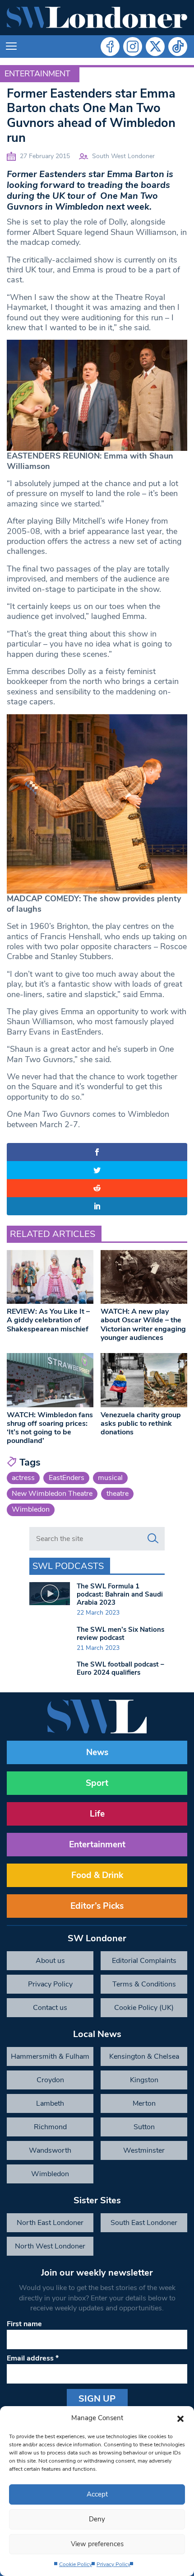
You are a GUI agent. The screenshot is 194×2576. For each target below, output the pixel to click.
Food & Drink (97, 1875)
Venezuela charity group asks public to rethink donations (141, 1424)
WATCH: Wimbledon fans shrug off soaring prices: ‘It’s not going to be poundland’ (50, 1428)
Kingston (144, 2080)
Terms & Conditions (144, 1984)
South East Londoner (144, 2223)
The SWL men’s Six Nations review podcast (120, 1634)
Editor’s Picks (97, 1906)
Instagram (133, 47)
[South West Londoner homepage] (97, 18)
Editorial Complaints (144, 1961)
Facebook (110, 47)
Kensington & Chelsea (144, 2056)
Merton (144, 2103)
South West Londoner (123, 156)
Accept (97, 2494)
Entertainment (37, 74)
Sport (97, 1783)
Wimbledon (31, 1509)
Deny (97, 2519)
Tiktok (178, 47)
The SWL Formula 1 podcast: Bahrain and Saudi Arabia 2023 (120, 1594)
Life (97, 1814)
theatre (118, 1494)
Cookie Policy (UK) (144, 2008)
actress (23, 1478)
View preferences (97, 2544)
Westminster (144, 2150)
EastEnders (67, 1478)
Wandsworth (50, 2150)
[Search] (153, 1539)
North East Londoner (50, 2223)
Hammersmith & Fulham (50, 2056)
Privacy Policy (113, 2564)
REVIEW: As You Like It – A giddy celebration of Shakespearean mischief (48, 1320)
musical (110, 1478)
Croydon (50, 2080)
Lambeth (50, 2103)
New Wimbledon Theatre (52, 1494)
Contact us (50, 2008)
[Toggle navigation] (11, 47)
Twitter (155, 47)
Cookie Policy (76, 2564)
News (97, 1752)
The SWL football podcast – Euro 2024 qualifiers (120, 1668)
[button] (180, 2418)
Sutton (144, 2127)
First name (24, 2324)
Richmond (50, 2127)
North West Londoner (50, 2246)
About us (50, 1961)
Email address (33, 2358)
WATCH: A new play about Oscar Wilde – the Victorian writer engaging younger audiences (143, 1325)
